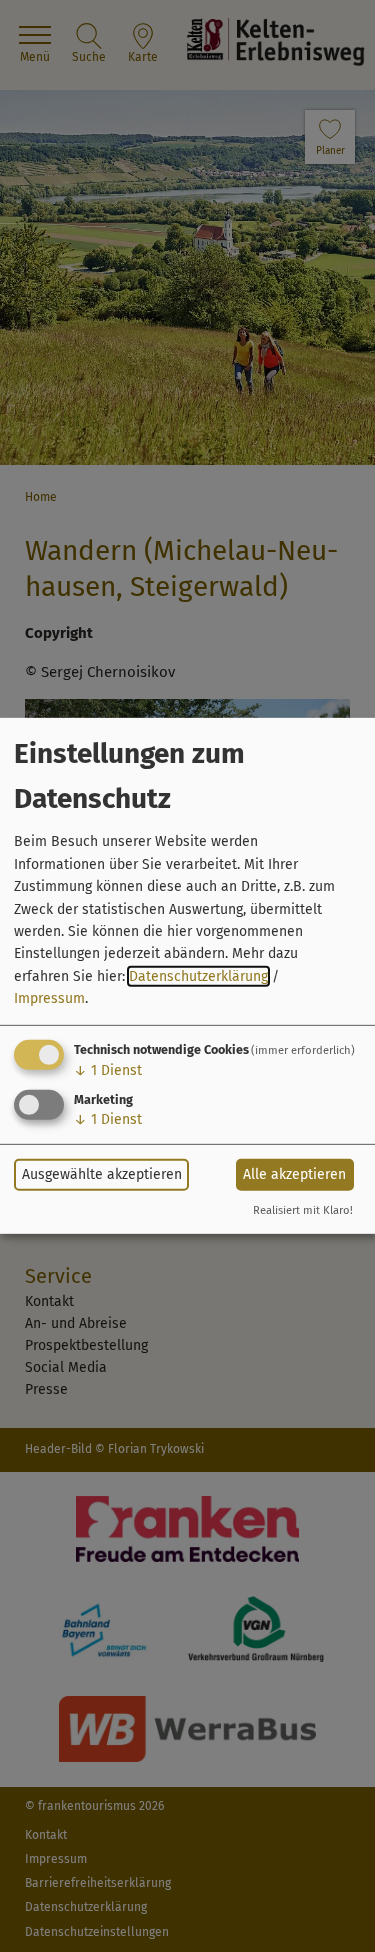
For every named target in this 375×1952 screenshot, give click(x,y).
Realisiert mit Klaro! (303, 1210)
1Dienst (108, 1069)
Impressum (49, 998)
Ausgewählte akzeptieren (102, 1174)
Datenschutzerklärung (198, 976)
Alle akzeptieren (294, 1174)
